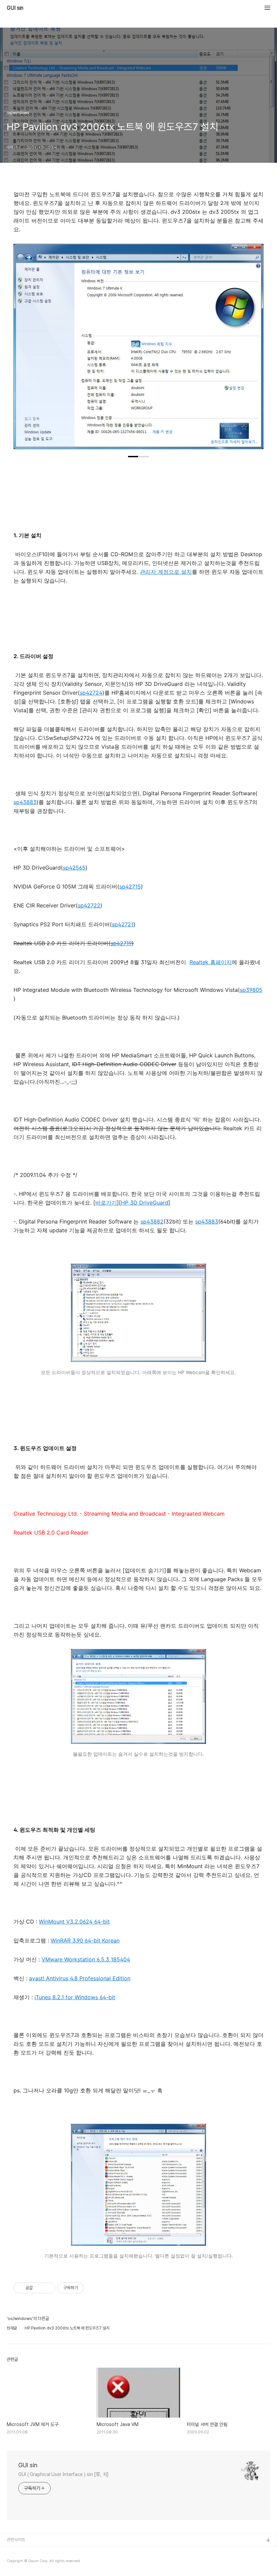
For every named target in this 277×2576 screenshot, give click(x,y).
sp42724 (91, 693)
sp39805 (251, 990)
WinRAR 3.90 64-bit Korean (85, 1940)
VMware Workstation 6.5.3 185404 (86, 1959)
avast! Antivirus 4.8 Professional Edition (80, 1978)
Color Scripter (21, 2552)
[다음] (253, 350)
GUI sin (15, 8)
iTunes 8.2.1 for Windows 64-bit (75, 1997)
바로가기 (106, 1203)
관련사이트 (16, 2540)
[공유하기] (39, 2288)
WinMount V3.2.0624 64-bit (74, 1922)
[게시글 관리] (47, 2288)
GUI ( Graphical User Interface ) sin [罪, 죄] (64, 2474)
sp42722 (89, 905)
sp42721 (123, 924)
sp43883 (25, 802)
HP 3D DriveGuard (145, 1203)
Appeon (15, 2562)
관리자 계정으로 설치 (166, 572)
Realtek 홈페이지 (211, 962)
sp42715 (130, 886)
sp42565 (74, 868)
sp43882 (152, 1221)
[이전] (24, 350)
